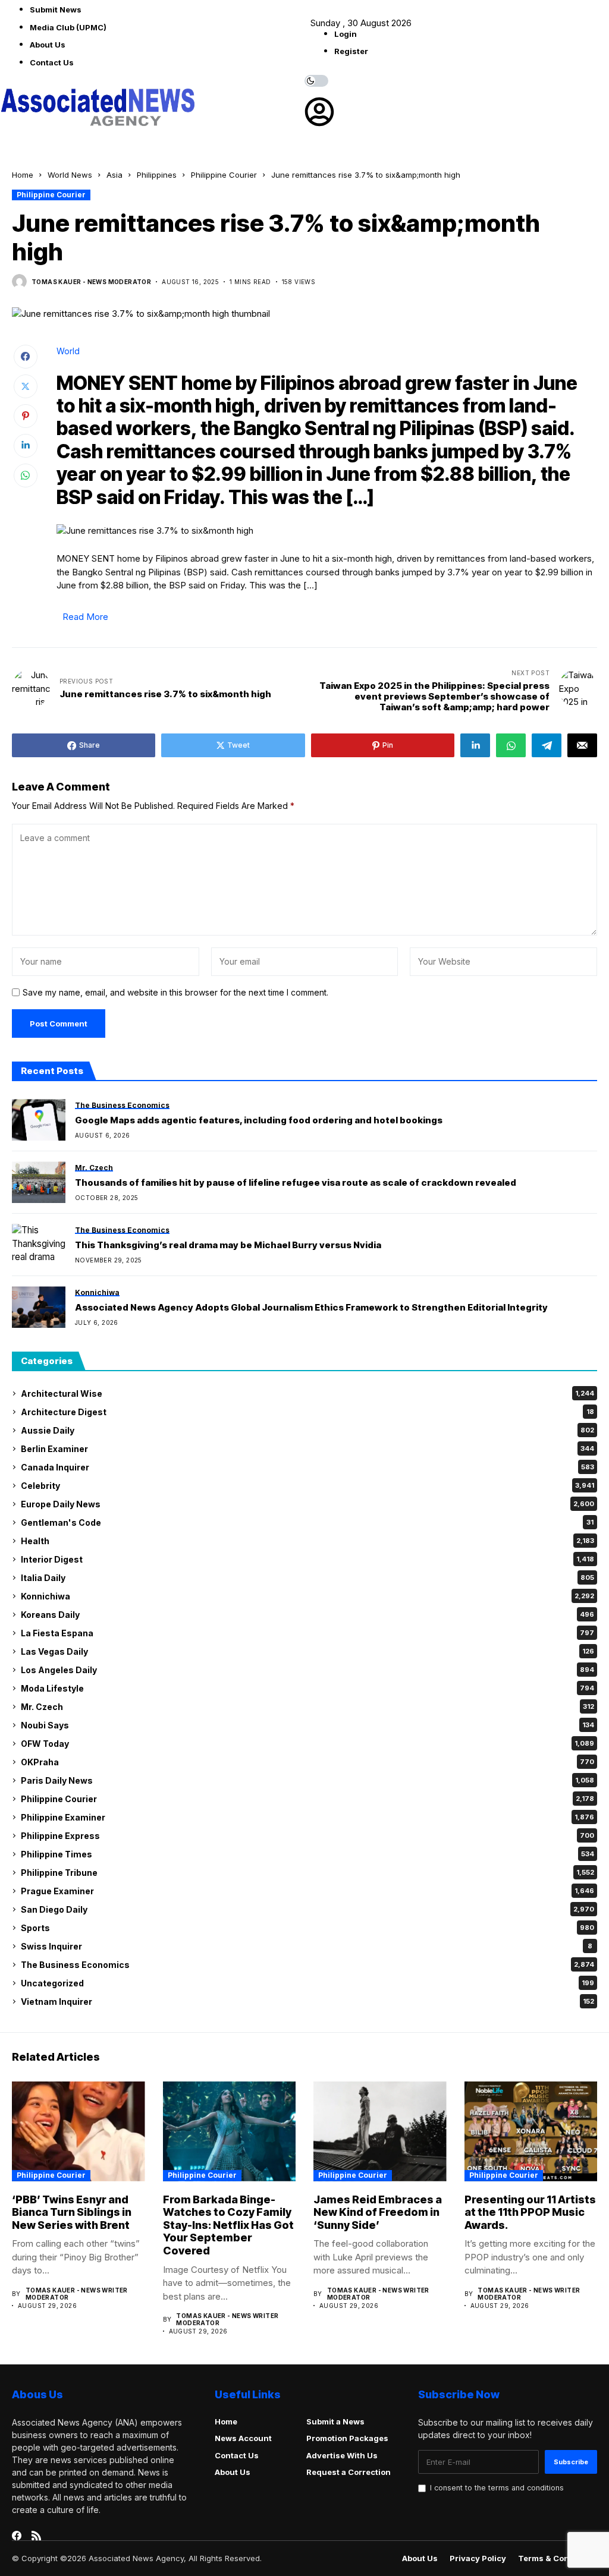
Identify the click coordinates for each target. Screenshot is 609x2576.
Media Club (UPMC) (68, 27)
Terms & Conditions (558, 2558)
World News (70, 175)
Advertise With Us (342, 2455)
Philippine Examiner (307, 1817)
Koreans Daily (307, 1615)
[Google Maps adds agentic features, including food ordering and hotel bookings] (39, 1120)
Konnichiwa (307, 1596)
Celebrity (307, 1486)
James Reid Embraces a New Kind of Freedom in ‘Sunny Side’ (378, 2212)
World (68, 351)
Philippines (157, 175)
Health (307, 1541)
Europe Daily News (307, 1504)
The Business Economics (307, 1965)
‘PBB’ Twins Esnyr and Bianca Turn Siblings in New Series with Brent (72, 2212)
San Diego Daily (307, 1909)
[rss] (36, 2536)
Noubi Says (307, 1725)
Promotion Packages (347, 2438)
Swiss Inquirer (307, 1946)
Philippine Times (307, 1854)
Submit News (56, 10)
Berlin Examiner (307, 1449)
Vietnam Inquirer (307, 2002)
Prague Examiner (307, 1891)
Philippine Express (307, 1836)
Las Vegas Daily (307, 1651)
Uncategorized (307, 1983)
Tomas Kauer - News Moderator (91, 282)
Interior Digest (307, 1559)
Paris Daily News (307, 1780)
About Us (48, 45)
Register (351, 51)
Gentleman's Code (307, 1522)
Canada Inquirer (307, 1467)
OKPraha (307, 1762)
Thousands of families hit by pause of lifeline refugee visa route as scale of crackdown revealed (296, 1183)
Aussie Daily (307, 1430)
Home (23, 175)
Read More (85, 617)
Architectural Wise (307, 1394)
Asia (114, 175)
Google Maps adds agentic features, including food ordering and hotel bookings (259, 1120)
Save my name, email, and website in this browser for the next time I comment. (175, 993)
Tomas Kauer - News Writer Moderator (77, 2294)
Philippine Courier (224, 175)
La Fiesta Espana (307, 1633)
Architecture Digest (307, 1412)
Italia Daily (307, 1578)
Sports (307, 1928)
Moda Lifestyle (307, 1688)
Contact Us (52, 62)
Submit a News (335, 2421)
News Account (243, 2438)
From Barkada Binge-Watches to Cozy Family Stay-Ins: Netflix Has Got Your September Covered (228, 2225)
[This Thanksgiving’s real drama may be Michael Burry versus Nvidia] (39, 1245)
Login (346, 34)
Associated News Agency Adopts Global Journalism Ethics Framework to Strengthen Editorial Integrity (311, 1308)
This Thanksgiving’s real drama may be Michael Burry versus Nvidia (228, 1245)
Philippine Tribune (307, 1873)
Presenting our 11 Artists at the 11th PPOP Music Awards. (530, 2212)
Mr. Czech (307, 1707)
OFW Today (307, 1744)
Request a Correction (349, 2472)
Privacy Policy (478, 2558)
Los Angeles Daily (307, 1670)
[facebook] (17, 2536)
